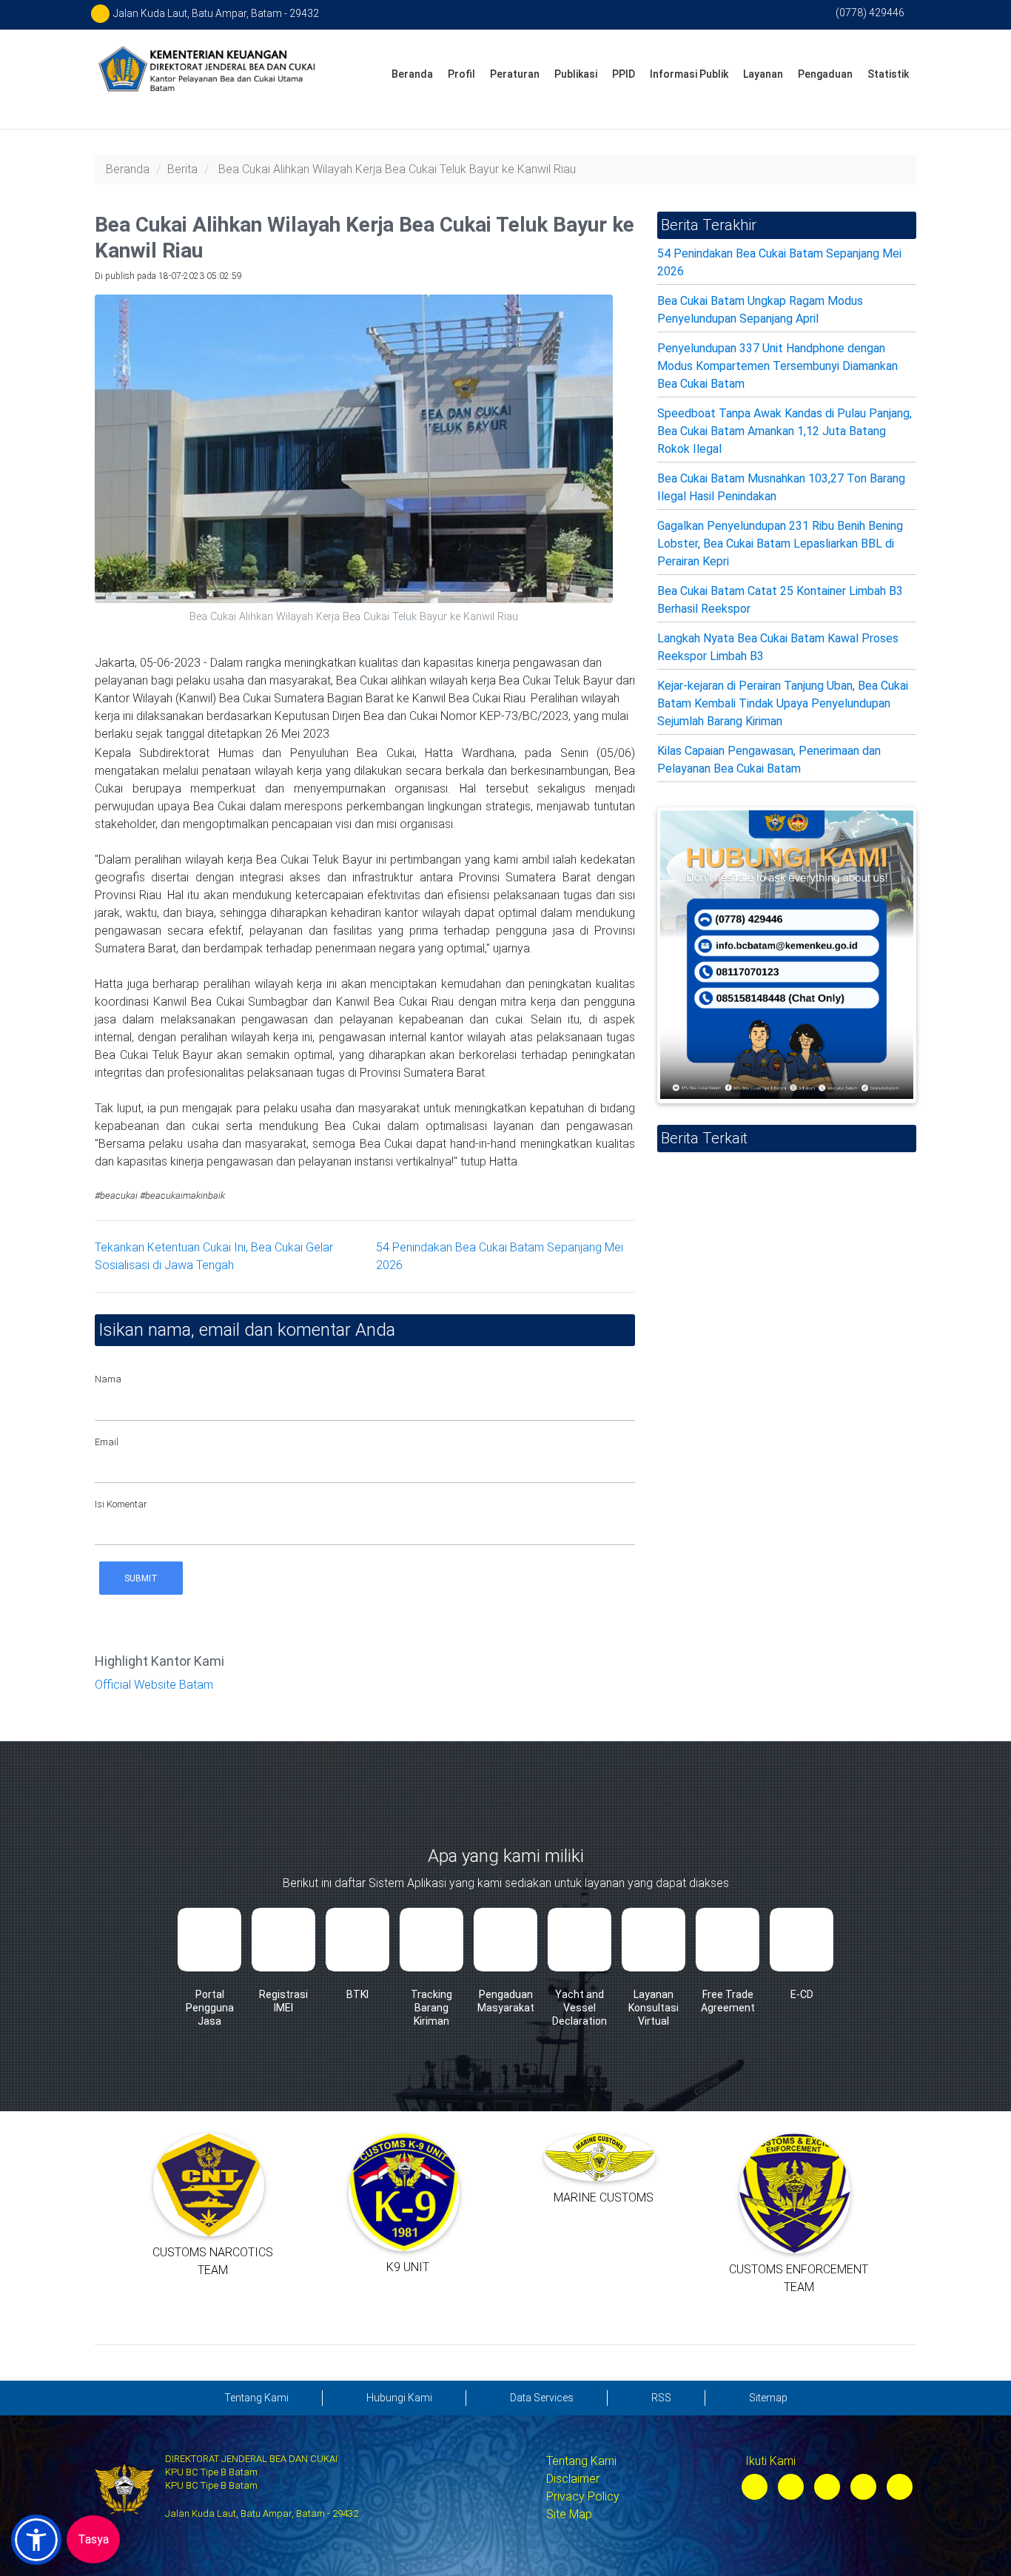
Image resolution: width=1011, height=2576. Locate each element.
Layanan (763, 74)
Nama (108, 1379)
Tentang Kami (581, 2461)
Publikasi (576, 74)
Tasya (93, 2539)
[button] (36, 2540)
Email (107, 1442)
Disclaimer (573, 2479)
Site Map (569, 2514)
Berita (182, 169)
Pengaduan (825, 74)
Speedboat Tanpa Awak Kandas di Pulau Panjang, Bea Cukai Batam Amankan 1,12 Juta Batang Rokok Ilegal (785, 431)
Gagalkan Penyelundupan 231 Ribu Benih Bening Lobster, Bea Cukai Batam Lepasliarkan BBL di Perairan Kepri (780, 544)
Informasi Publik (689, 74)
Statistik (888, 74)
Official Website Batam (154, 1685)
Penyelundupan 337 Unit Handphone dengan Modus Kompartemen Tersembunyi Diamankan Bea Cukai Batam (777, 366)
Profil (461, 74)
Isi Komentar (121, 1504)
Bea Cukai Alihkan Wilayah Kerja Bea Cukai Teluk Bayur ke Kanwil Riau (397, 169)
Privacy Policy (583, 2496)
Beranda (412, 74)
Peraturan (515, 74)
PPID (624, 74)
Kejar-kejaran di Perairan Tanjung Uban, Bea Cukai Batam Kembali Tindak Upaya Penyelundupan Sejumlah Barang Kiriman (783, 703)
